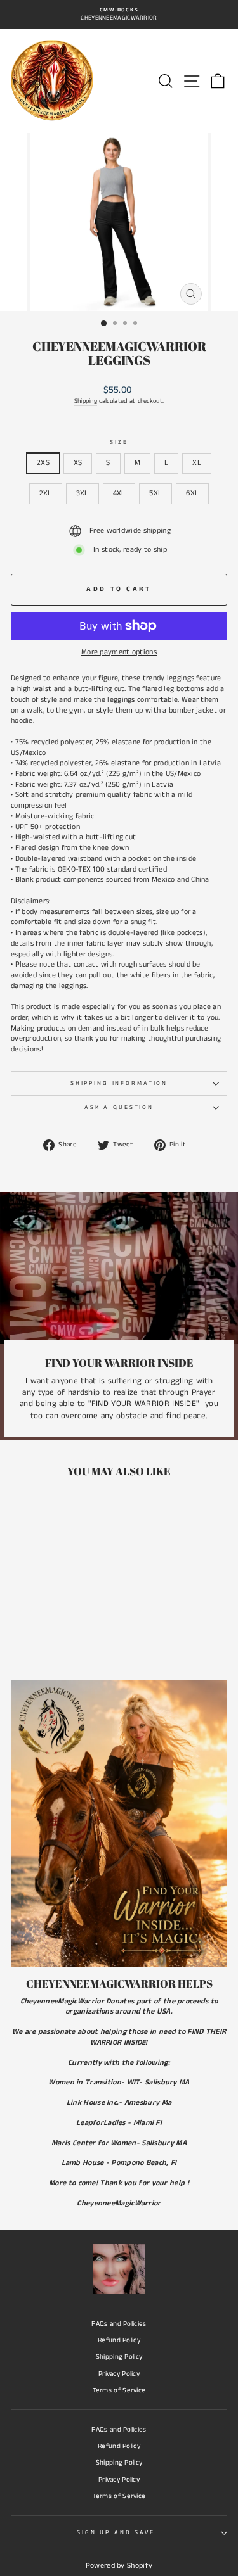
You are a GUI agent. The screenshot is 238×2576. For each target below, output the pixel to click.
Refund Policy (119, 2340)
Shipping (86, 401)
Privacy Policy (119, 2374)
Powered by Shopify (119, 2566)
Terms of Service (119, 2390)
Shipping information (119, 1083)
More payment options (119, 652)
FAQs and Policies (119, 2324)
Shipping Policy (119, 2357)
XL (197, 463)
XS (78, 463)
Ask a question (119, 1107)
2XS (43, 463)
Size (119, 442)
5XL (155, 493)
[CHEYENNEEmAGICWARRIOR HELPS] (119, 1824)
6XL (192, 493)
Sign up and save (116, 2533)
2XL (46, 493)
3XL (83, 493)
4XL (119, 493)
